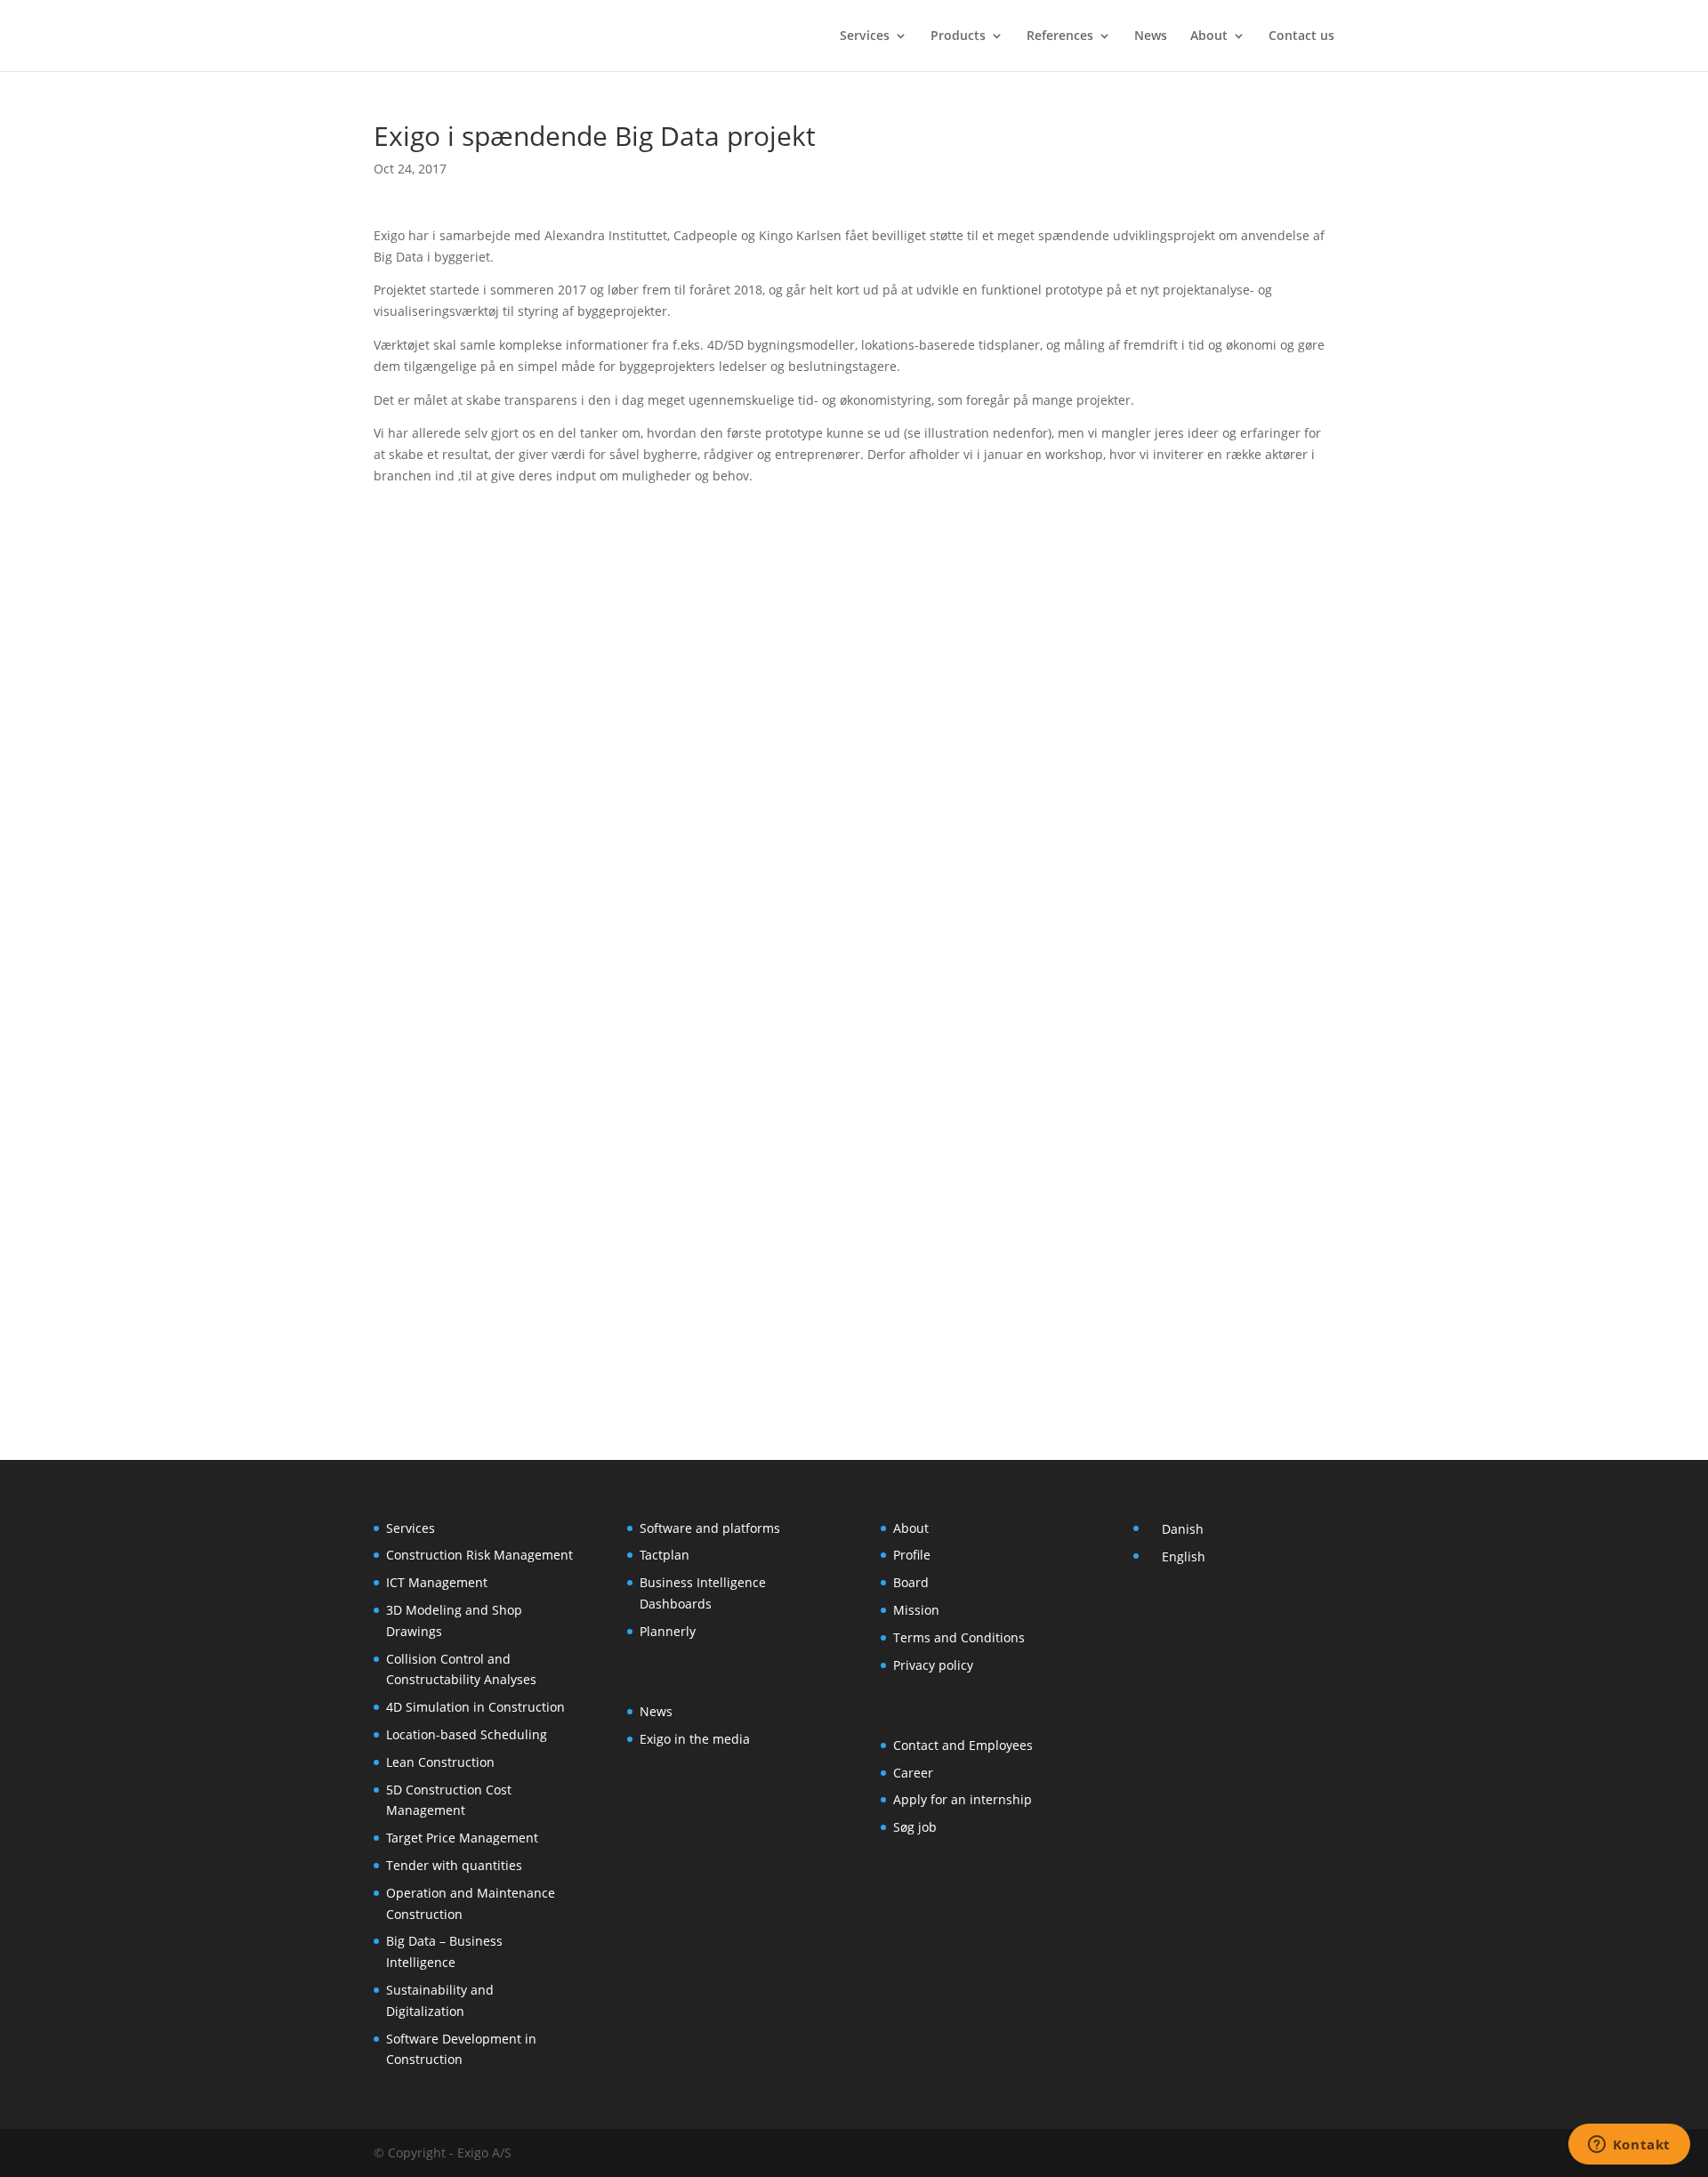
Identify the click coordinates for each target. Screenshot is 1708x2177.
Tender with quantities (454, 1865)
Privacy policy (933, 1665)
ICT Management (437, 1582)
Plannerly (668, 1631)
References (1060, 36)
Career (913, 1773)
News (1151, 36)
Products (958, 36)
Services (865, 36)
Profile (912, 1555)
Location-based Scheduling (467, 1734)
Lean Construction (440, 1762)
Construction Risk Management (479, 1555)
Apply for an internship (963, 1799)
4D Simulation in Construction (475, 1707)
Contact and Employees (963, 1745)
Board (911, 1582)
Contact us (1301, 36)
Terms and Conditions (959, 1637)
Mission (916, 1610)
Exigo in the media (695, 1739)
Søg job (915, 1827)
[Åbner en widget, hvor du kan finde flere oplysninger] (1629, 2146)
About (1209, 36)
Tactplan (665, 1555)
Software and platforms (710, 1528)
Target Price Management (462, 1838)
